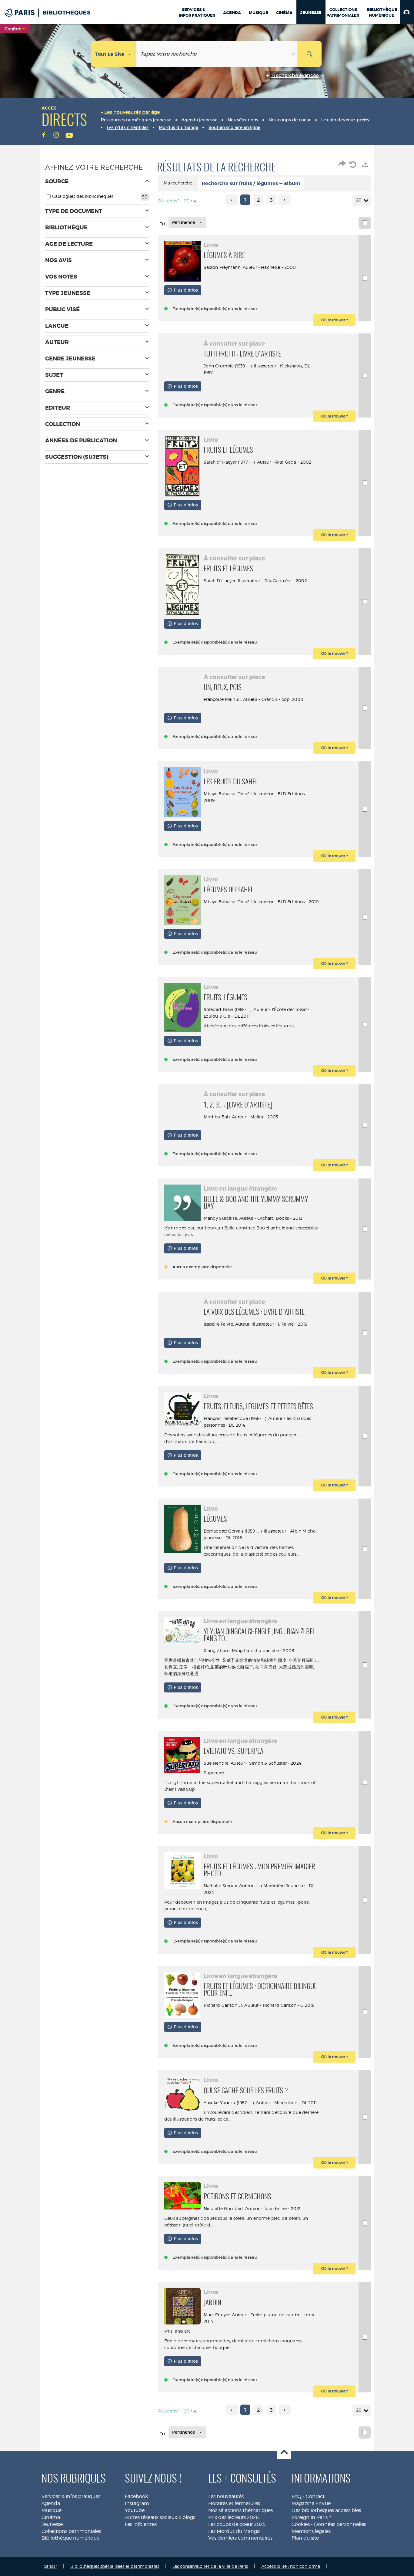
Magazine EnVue (311, 2503)
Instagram (137, 2503)
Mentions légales (311, 2531)
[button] (407, 12)
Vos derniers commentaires (240, 2538)
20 (359, 200)
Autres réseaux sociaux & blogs (160, 2517)
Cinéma (51, 2517)
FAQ (297, 2496)
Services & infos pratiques (71, 2496)
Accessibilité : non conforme (291, 2566)
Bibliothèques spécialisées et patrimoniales (115, 2566)
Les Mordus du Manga (234, 2531)
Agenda (51, 2503)
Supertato (214, 1773)
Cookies (301, 2524)
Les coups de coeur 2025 (237, 2524)
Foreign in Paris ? (311, 2517)
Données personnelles (340, 2524)
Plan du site (305, 2538)
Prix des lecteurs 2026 (234, 2517)
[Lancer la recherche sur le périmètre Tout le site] (309, 54)
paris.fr (50, 2566)
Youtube (135, 2510)
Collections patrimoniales (71, 2531)
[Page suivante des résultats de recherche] (285, 200)
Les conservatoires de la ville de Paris (210, 2566)
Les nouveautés (226, 2496)
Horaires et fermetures (234, 2503)
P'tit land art (177, 2331)
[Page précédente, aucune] (232, 200)
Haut (284, 2452)
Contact (315, 2496)
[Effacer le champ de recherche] (294, 54)
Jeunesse (52, 2524)
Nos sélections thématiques (240, 2510)
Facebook (136, 2496)
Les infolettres (141, 2524)
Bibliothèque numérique (70, 2538)
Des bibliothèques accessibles (326, 2510)
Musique (52, 2510)
